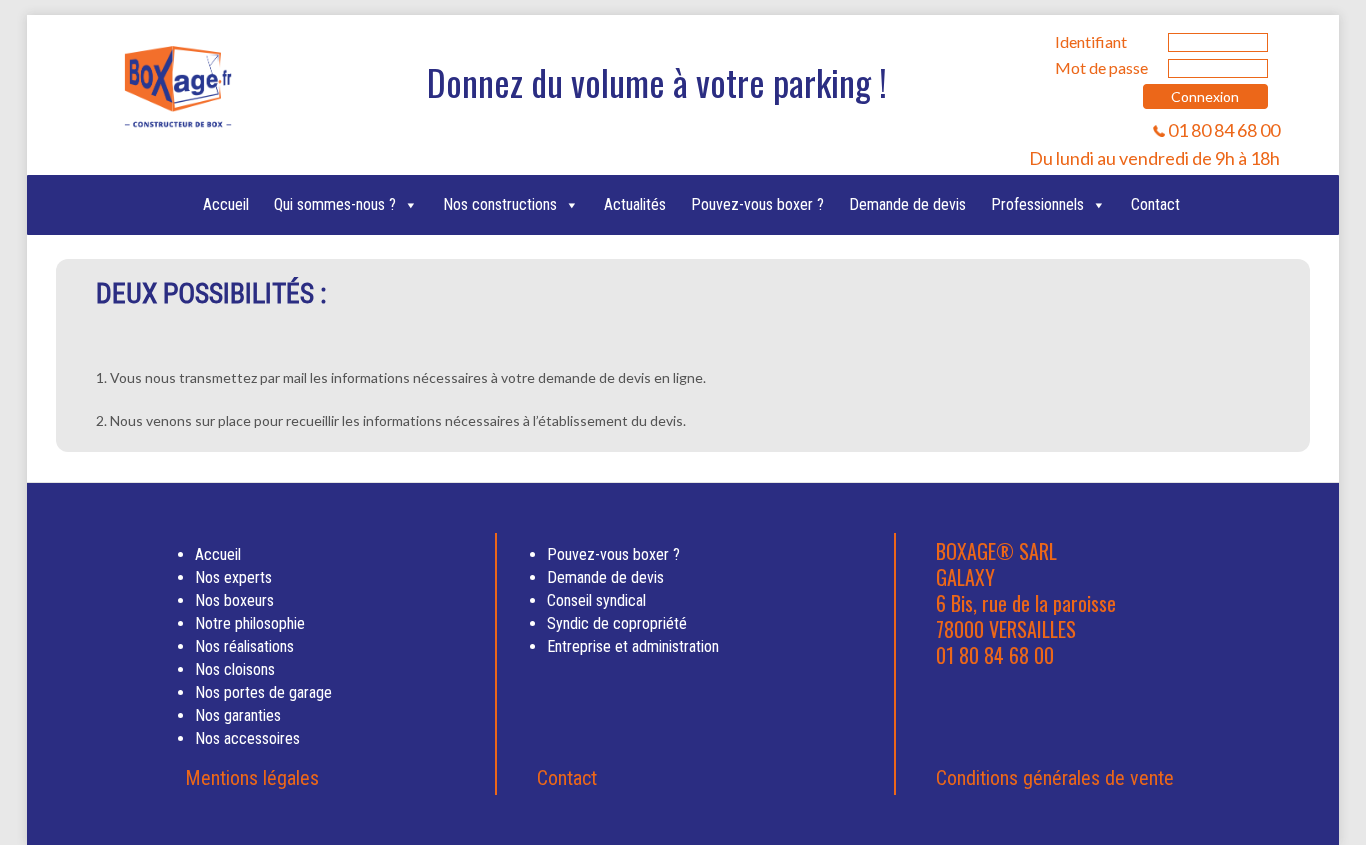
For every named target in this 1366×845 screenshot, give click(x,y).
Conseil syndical (596, 600)
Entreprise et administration (633, 646)
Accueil (226, 204)
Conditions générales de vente (1055, 778)
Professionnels (1037, 204)
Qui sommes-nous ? (335, 204)
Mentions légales (252, 778)
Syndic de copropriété (617, 623)
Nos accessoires (247, 738)
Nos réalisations (244, 646)
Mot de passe (1101, 67)
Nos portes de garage (263, 692)
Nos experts (233, 577)
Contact (1155, 204)
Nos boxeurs (234, 600)
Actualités (635, 204)
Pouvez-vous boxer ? (757, 204)
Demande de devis (907, 204)
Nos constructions (500, 204)
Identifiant (1091, 41)
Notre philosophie (250, 623)
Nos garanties (238, 715)
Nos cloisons (235, 669)
